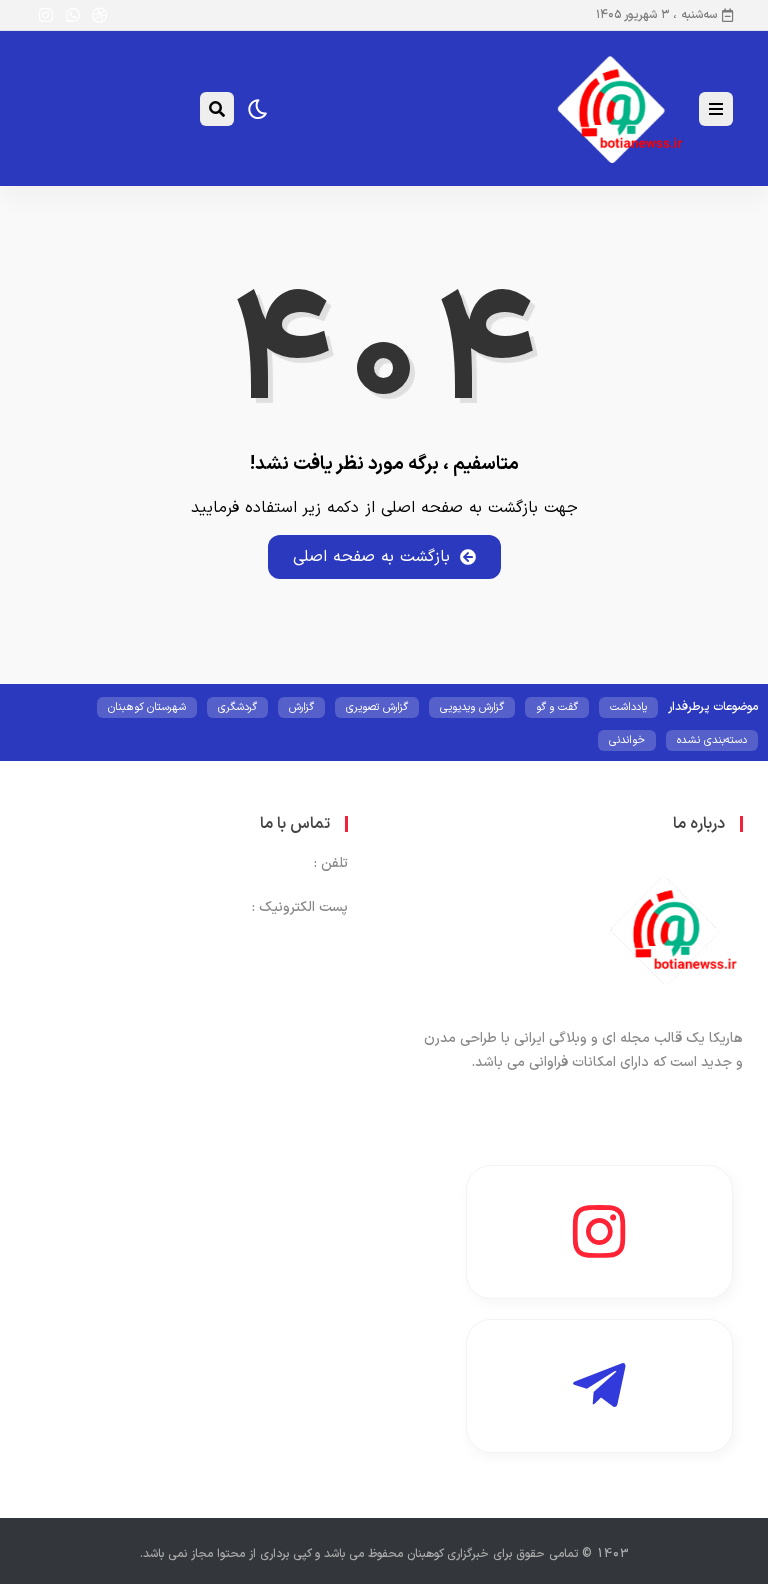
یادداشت (628, 707)
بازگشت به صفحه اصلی (371, 557)
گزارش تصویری (377, 707)
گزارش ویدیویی (472, 707)
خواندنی (627, 740)
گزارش (301, 707)
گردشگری (237, 707)
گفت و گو (557, 707)
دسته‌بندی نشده (712, 740)
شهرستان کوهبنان (147, 707)
